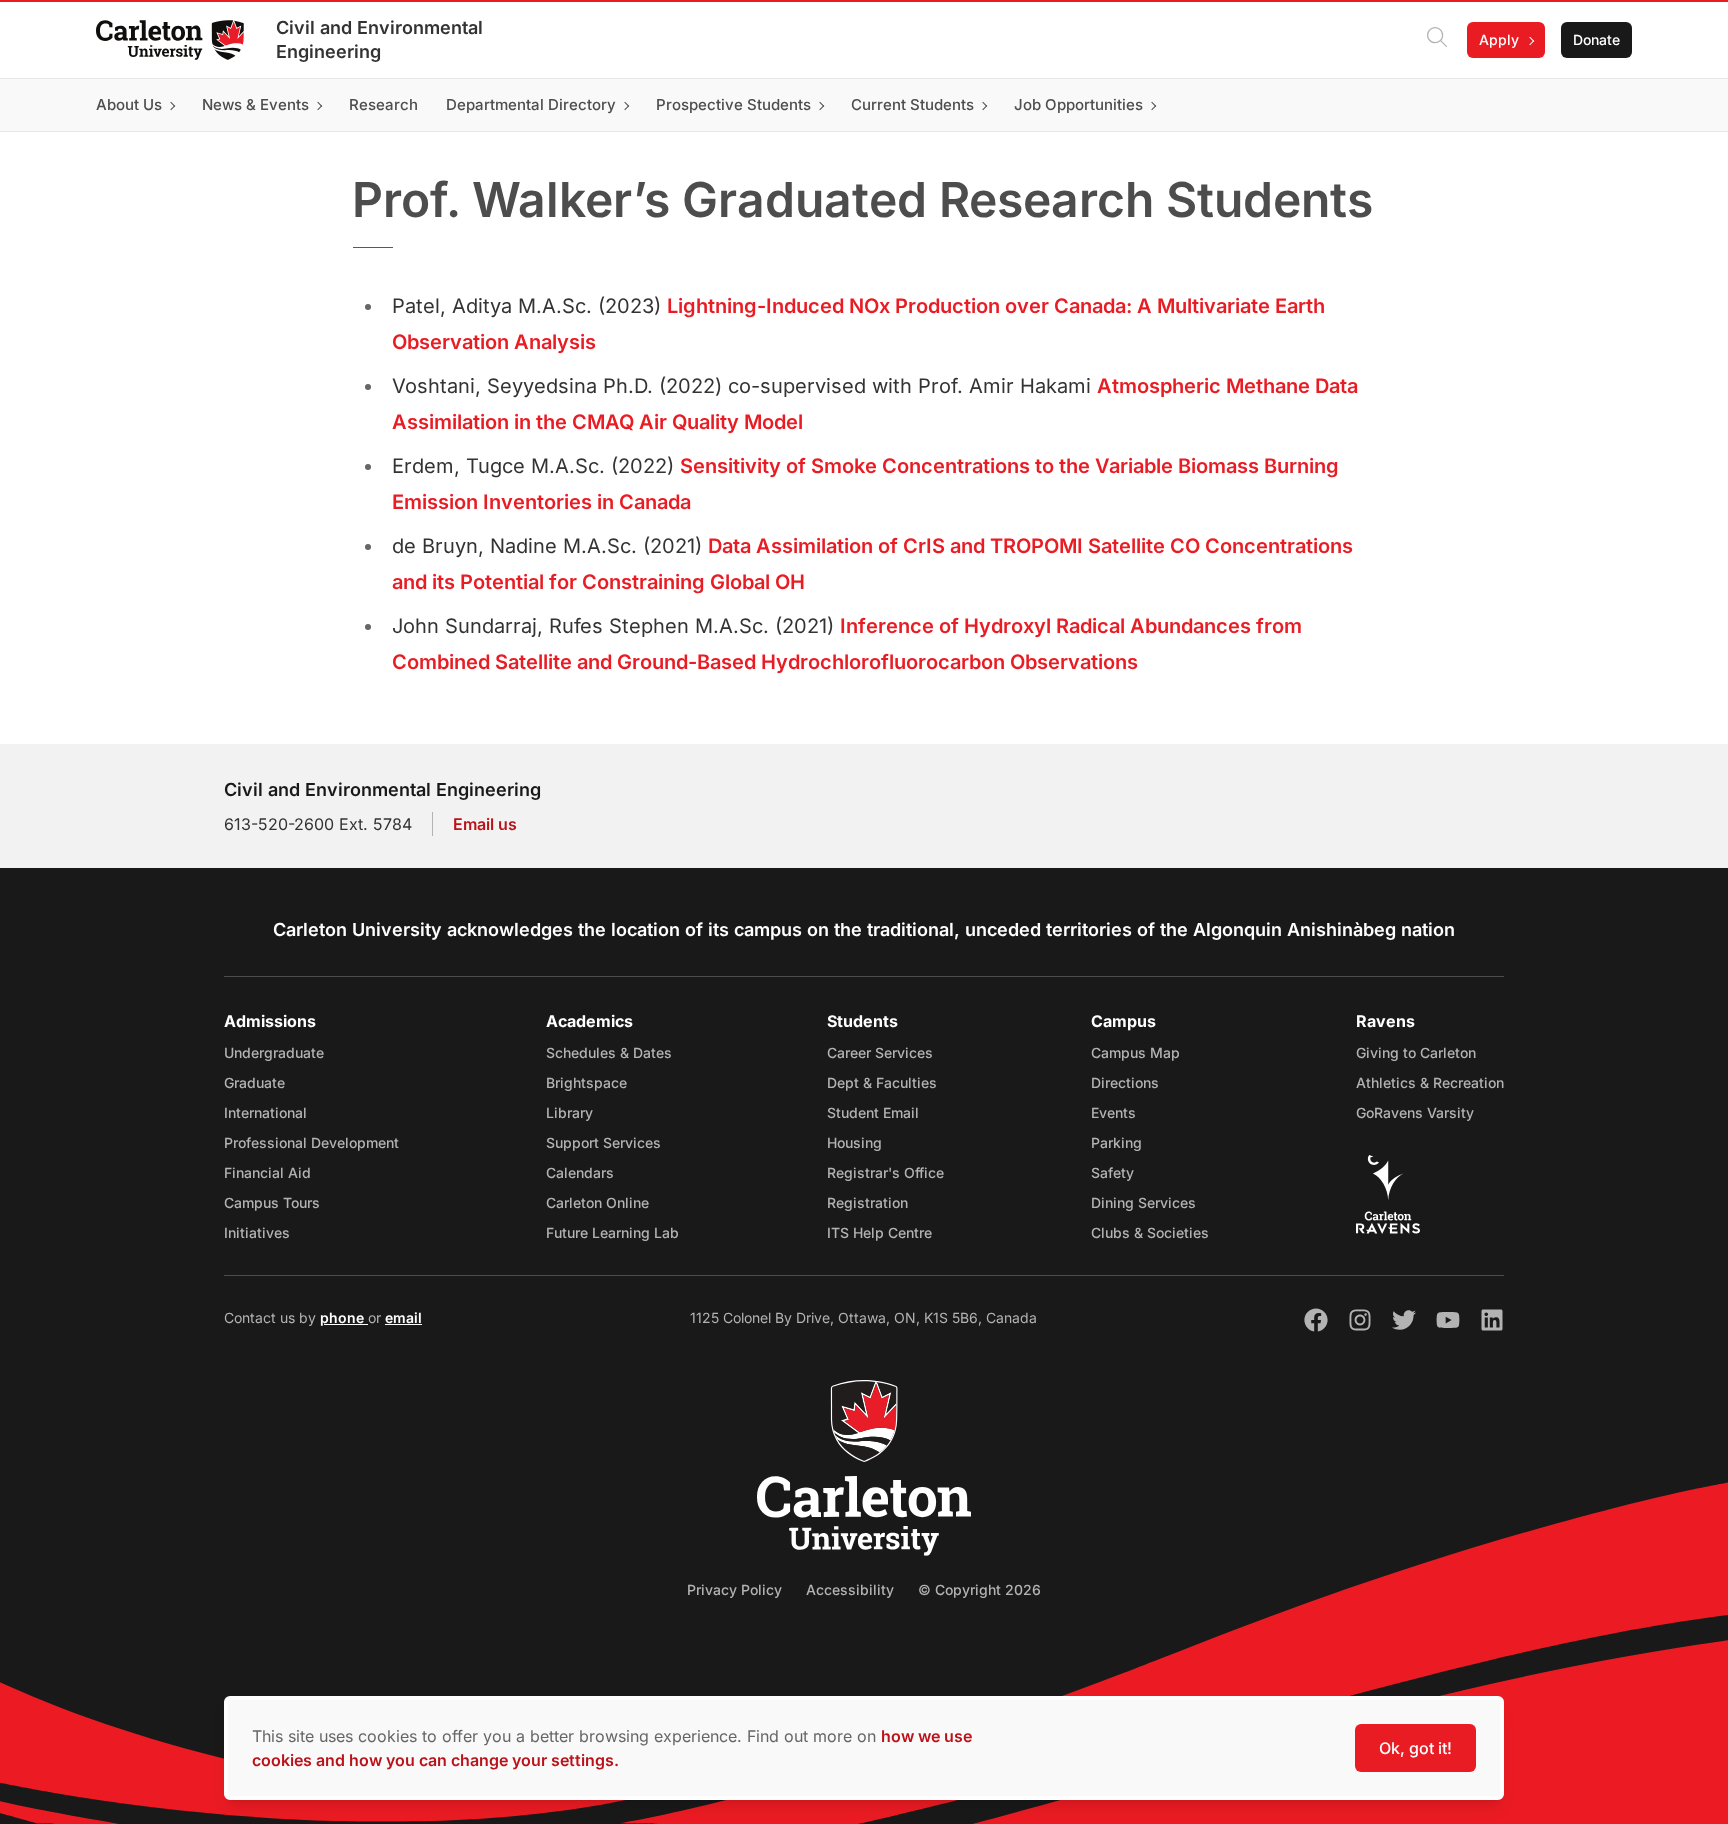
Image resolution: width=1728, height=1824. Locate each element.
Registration (867, 1202)
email (403, 1317)
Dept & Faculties (882, 1082)
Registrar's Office (885, 1172)
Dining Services (1143, 1202)
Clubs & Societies (1150, 1232)
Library (569, 1112)
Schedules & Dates (609, 1052)
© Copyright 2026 (979, 1589)
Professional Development (311, 1142)
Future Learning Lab (612, 1232)
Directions (1125, 1082)
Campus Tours (272, 1202)
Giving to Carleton (1416, 1052)
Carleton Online (597, 1202)
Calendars (580, 1172)
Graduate (254, 1082)
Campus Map (1135, 1052)
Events (1113, 1112)
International (265, 1112)
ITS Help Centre (879, 1232)
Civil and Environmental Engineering (379, 39)
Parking (1116, 1142)
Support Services (603, 1142)
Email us (485, 824)
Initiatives (257, 1232)
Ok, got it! (1415, 1748)
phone (344, 1317)
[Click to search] (1437, 40)
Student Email (873, 1112)
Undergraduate (274, 1052)
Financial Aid (267, 1172)
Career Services (880, 1052)
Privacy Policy (734, 1589)
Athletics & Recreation (1430, 1082)
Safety (1112, 1172)
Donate (1596, 39)
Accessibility (850, 1589)
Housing (854, 1142)
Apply (1499, 39)
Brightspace (586, 1082)
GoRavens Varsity (1415, 1112)
